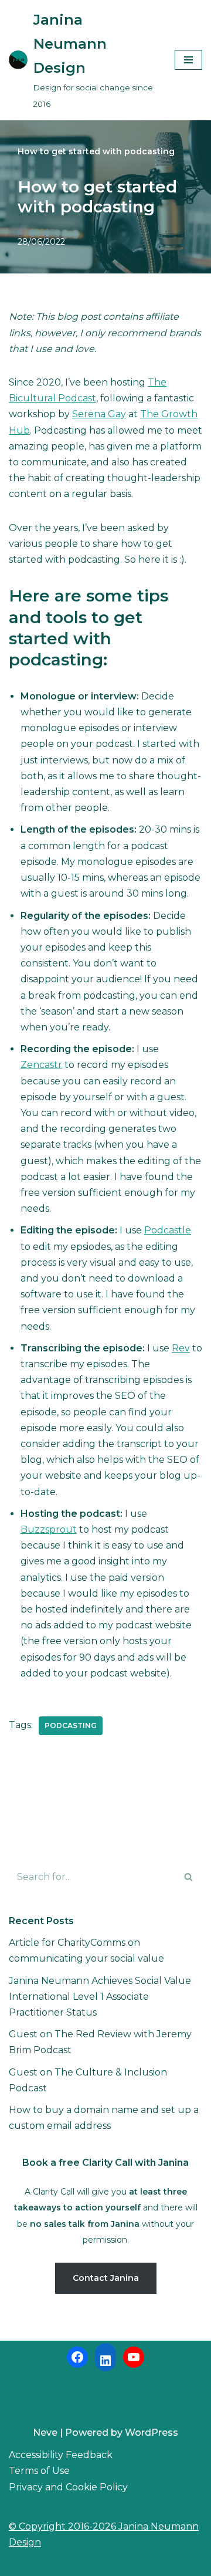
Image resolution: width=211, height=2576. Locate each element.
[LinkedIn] (105, 2361)
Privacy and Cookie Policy (68, 2487)
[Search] (189, 1877)
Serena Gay (99, 414)
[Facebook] (77, 2357)
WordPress (152, 2433)
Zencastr (41, 1065)
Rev (181, 1348)
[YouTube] (134, 2357)
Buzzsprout (49, 1529)
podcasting (71, 1725)
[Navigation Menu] (188, 60)
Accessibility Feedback (61, 2455)
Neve (45, 2433)
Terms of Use (39, 2471)
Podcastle (168, 1230)
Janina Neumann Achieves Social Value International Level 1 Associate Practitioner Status (100, 1997)
